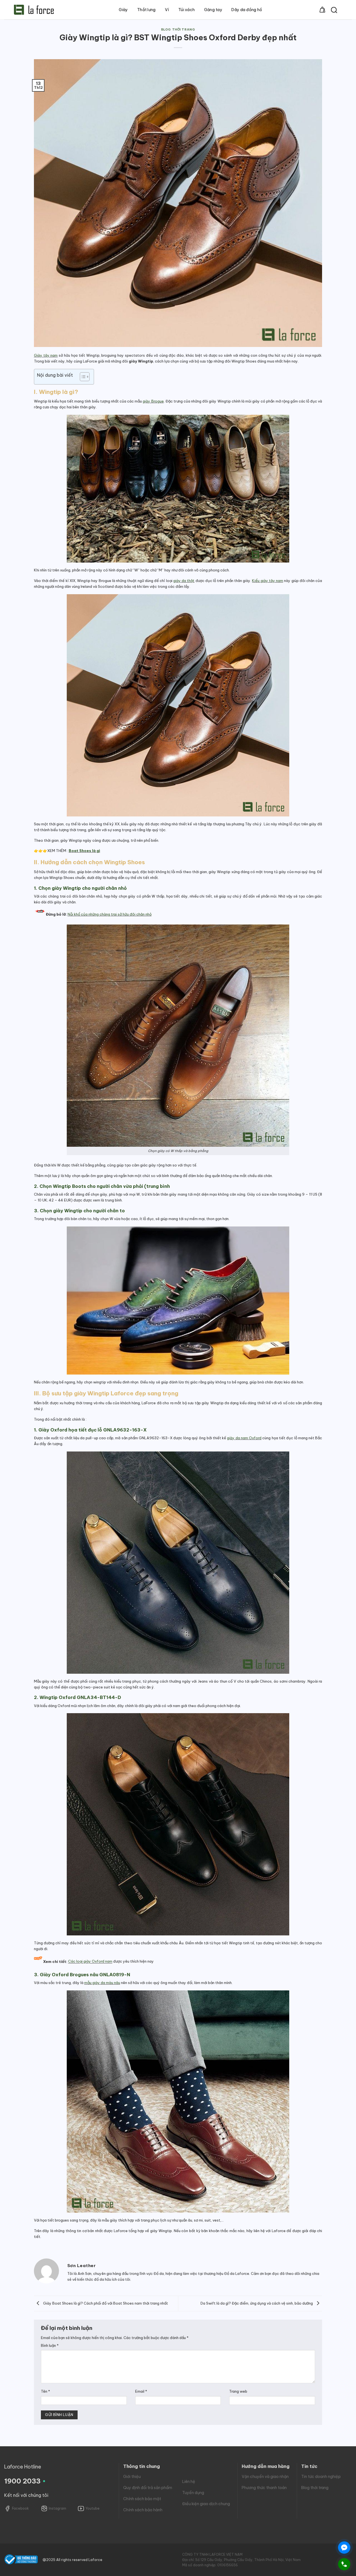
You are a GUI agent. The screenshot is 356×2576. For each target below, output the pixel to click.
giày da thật (184, 581)
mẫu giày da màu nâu (102, 1983)
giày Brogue (153, 401)
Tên (45, 2391)
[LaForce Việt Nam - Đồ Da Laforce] (34, 10)
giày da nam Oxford (244, 1438)
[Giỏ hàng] (322, 10)
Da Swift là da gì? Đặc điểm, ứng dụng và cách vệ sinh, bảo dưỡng (257, 2303)
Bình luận (50, 2345)
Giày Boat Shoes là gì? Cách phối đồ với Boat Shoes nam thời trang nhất (105, 2303)
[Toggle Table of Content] (82, 377)
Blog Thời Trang (178, 29)
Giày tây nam (46, 355)
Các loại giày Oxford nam (90, 1962)
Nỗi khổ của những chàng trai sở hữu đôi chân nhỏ (110, 914)
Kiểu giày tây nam (268, 581)
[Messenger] (344, 2548)
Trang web (238, 2391)
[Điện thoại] (344, 2564)
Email (141, 2391)
